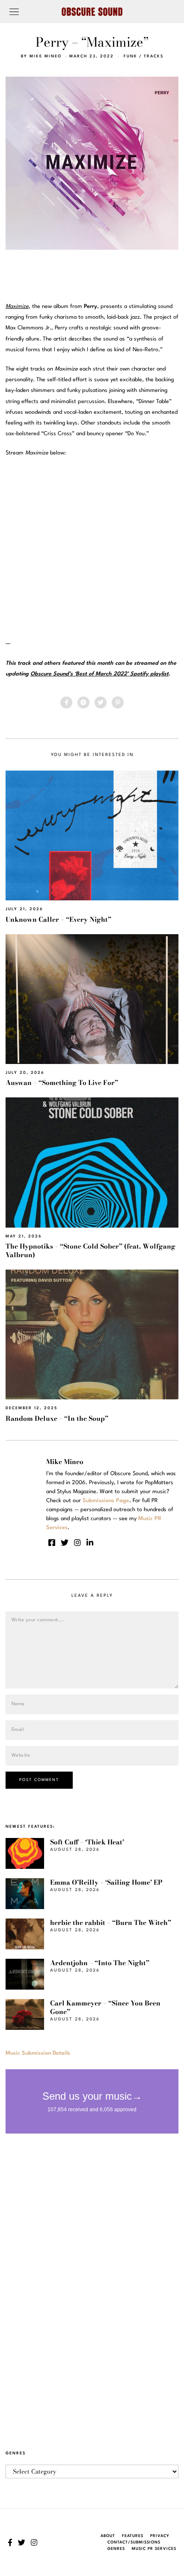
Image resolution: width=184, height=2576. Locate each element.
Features (133, 2536)
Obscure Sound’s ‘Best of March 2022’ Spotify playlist (99, 674)
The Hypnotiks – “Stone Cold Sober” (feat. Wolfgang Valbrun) (91, 1251)
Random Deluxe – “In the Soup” (57, 1418)
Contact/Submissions (134, 2542)
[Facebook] (66, 702)
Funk (131, 56)
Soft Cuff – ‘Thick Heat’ (87, 1842)
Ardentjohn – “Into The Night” (100, 1963)
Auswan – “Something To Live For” (62, 1083)
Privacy (160, 2536)
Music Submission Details (38, 2053)
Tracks (154, 56)
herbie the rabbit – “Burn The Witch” (111, 1923)
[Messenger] (83, 702)
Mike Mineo (46, 56)
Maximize (17, 306)
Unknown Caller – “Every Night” (58, 919)
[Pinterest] (118, 702)
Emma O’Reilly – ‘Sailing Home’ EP (106, 1882)
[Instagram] (77, 1542)
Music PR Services (154, 2549)
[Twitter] (101, 702)
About (108, 2536)
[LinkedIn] (90, 1542)
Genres (116, 2549)
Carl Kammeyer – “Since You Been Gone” (105, 2007)
